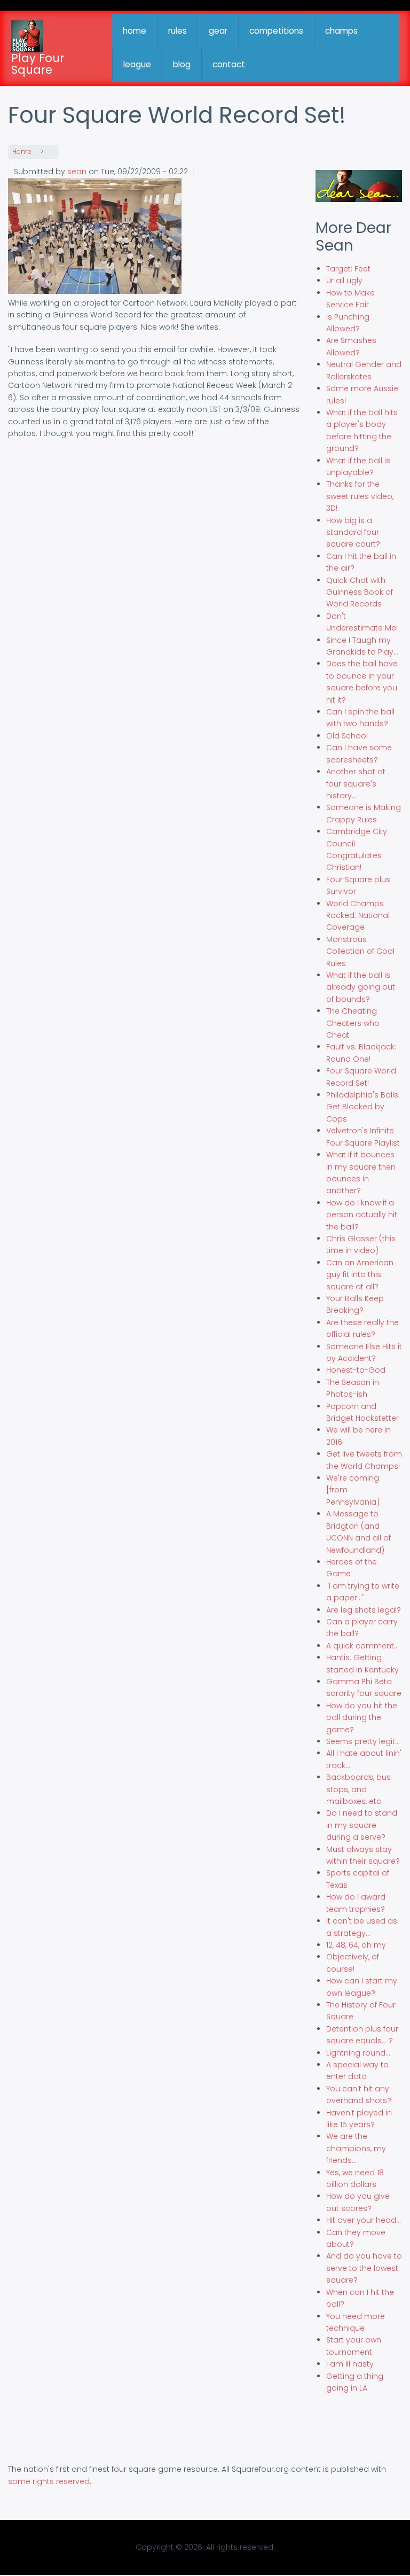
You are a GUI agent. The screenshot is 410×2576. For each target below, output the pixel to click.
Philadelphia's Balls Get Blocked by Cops (362, 1107)
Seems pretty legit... (363, 1741)
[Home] (27, 36)
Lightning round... (358, 2053)
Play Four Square (38, 64)
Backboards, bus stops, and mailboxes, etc (358, 1789)
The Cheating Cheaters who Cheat (353, 1023)
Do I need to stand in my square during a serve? (362, 1825)
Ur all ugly (344, 281)
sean (77, 172)
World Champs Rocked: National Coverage (358, 916)
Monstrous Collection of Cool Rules (360, 951)
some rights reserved (49, 2481)
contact (229, 64)
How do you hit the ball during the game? (362, 1718)
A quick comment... (362, 1646)
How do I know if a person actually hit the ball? (362, 1215)
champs (341, 31)
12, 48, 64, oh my (356, 1945)
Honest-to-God (356, 1370)
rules (178, 31)
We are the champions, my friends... (356, 2148)
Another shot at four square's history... (356, 784)
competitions (276, 31)
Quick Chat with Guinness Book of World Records (360, 592)
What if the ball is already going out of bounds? (361, 987)
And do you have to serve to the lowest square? (364, 2268)
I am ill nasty (350, 2364)
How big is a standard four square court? (353, 532)
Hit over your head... (364, 2220)
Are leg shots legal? (364, 1610)
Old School (347, 736)
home (135, 31)
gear (218, 31)
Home (22, 152)
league (137, 64)
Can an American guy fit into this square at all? (360, 1275)
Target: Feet (348, 269)
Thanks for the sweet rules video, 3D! (360, 496)
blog (182, 64)
